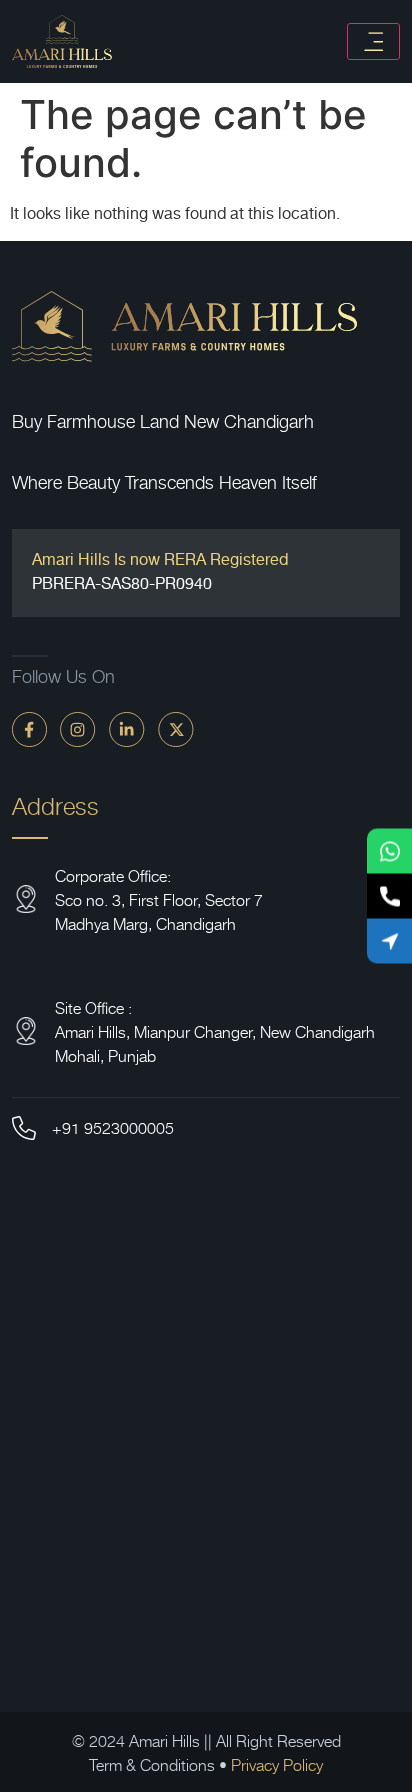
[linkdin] (127, 728)
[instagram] (78, 728)
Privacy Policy (277, 1764)
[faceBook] (29, 728)
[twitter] (176, 728)
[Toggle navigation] (373, 41)
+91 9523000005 (113, 1127)
